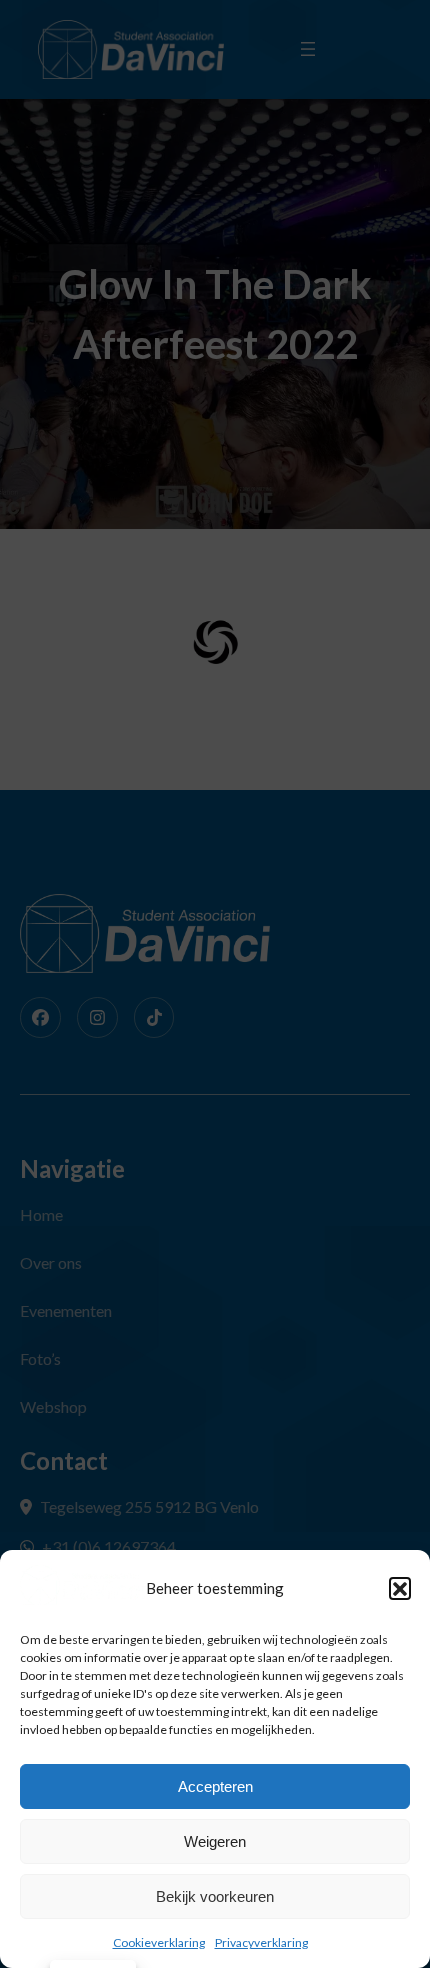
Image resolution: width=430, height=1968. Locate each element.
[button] (400, 1588)
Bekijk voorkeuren (215, 1896)
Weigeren (215, 1841)
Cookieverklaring (159, 1942)
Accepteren (215, 1786)
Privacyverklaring (261, 1942)
